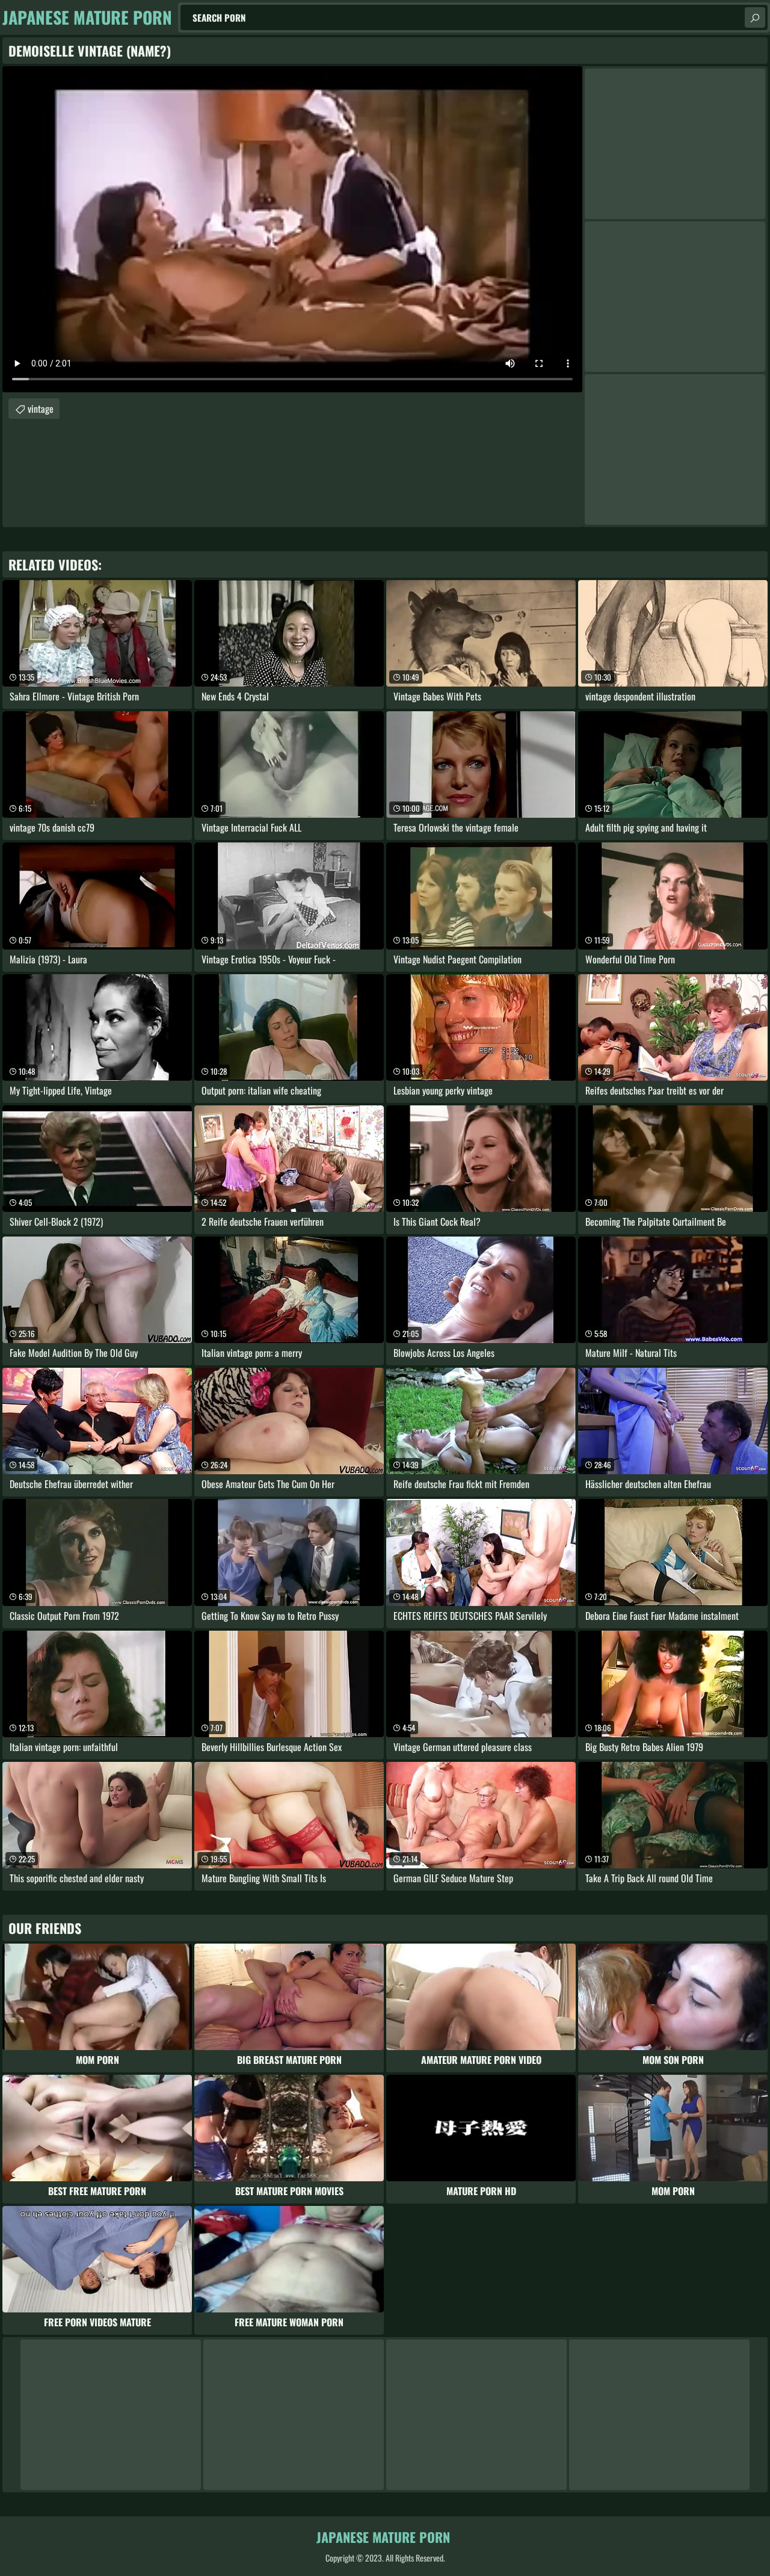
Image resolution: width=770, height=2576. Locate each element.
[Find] (755, 17)
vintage (41, 409)
